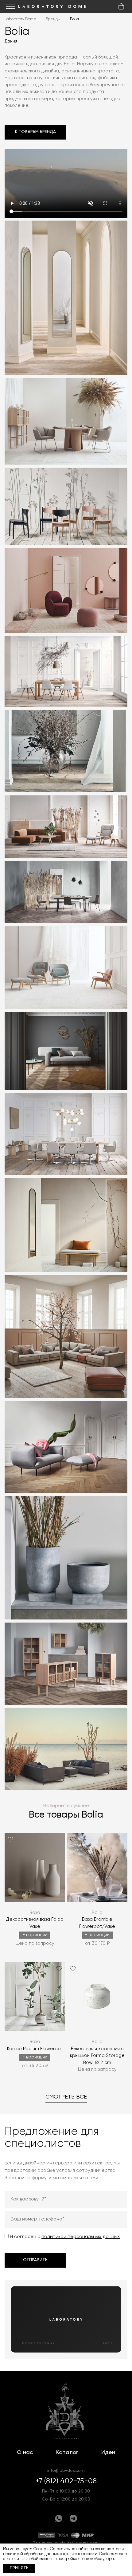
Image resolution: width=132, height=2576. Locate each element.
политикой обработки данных (31, 2554)
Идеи (108, 2452)
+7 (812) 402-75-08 (66, 2481)
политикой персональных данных (81, 2237)
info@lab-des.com (66, 2471)
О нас (25, 2452)
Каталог (67, 2452)
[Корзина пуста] (121, 6)
